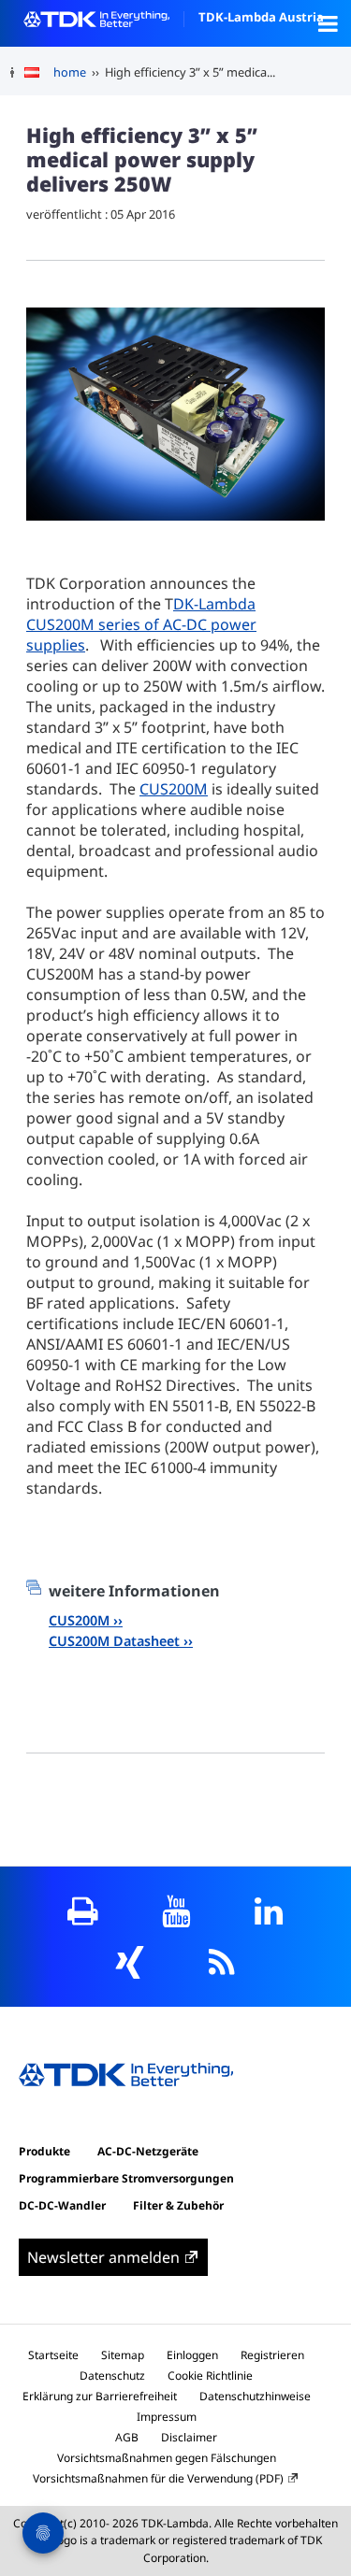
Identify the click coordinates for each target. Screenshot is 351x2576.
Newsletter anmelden (103, 2257)
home (70, 72)
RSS (222, 1962)
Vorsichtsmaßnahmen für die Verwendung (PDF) (158, 2478)
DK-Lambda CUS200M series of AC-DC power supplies (141, 624)
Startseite (53, 2355)
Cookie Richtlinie (210, 2376)
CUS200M (174, 789)
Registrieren (272, 2355)
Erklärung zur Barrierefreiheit (100, 2396)
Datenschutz (112, 2376)
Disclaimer (189, 2437)
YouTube (175, 1911)
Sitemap (123, 2355)
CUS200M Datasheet (114, 1641)
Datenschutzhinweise (255, 2396)
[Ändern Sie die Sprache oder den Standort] (39, 73)
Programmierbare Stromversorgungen (126, 2178)
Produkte (44, 2151)
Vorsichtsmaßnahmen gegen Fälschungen (167, 2458)
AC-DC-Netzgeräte (148, 2151)
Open (328, 23)
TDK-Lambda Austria (261, 17)
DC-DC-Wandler (62, 2205)
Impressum (167, 2417)
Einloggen (192, 2355)
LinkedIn (268, 1911)
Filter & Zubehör (178, 2205)
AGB (127, 2437)
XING (130, 1962)
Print (83, 1911)
